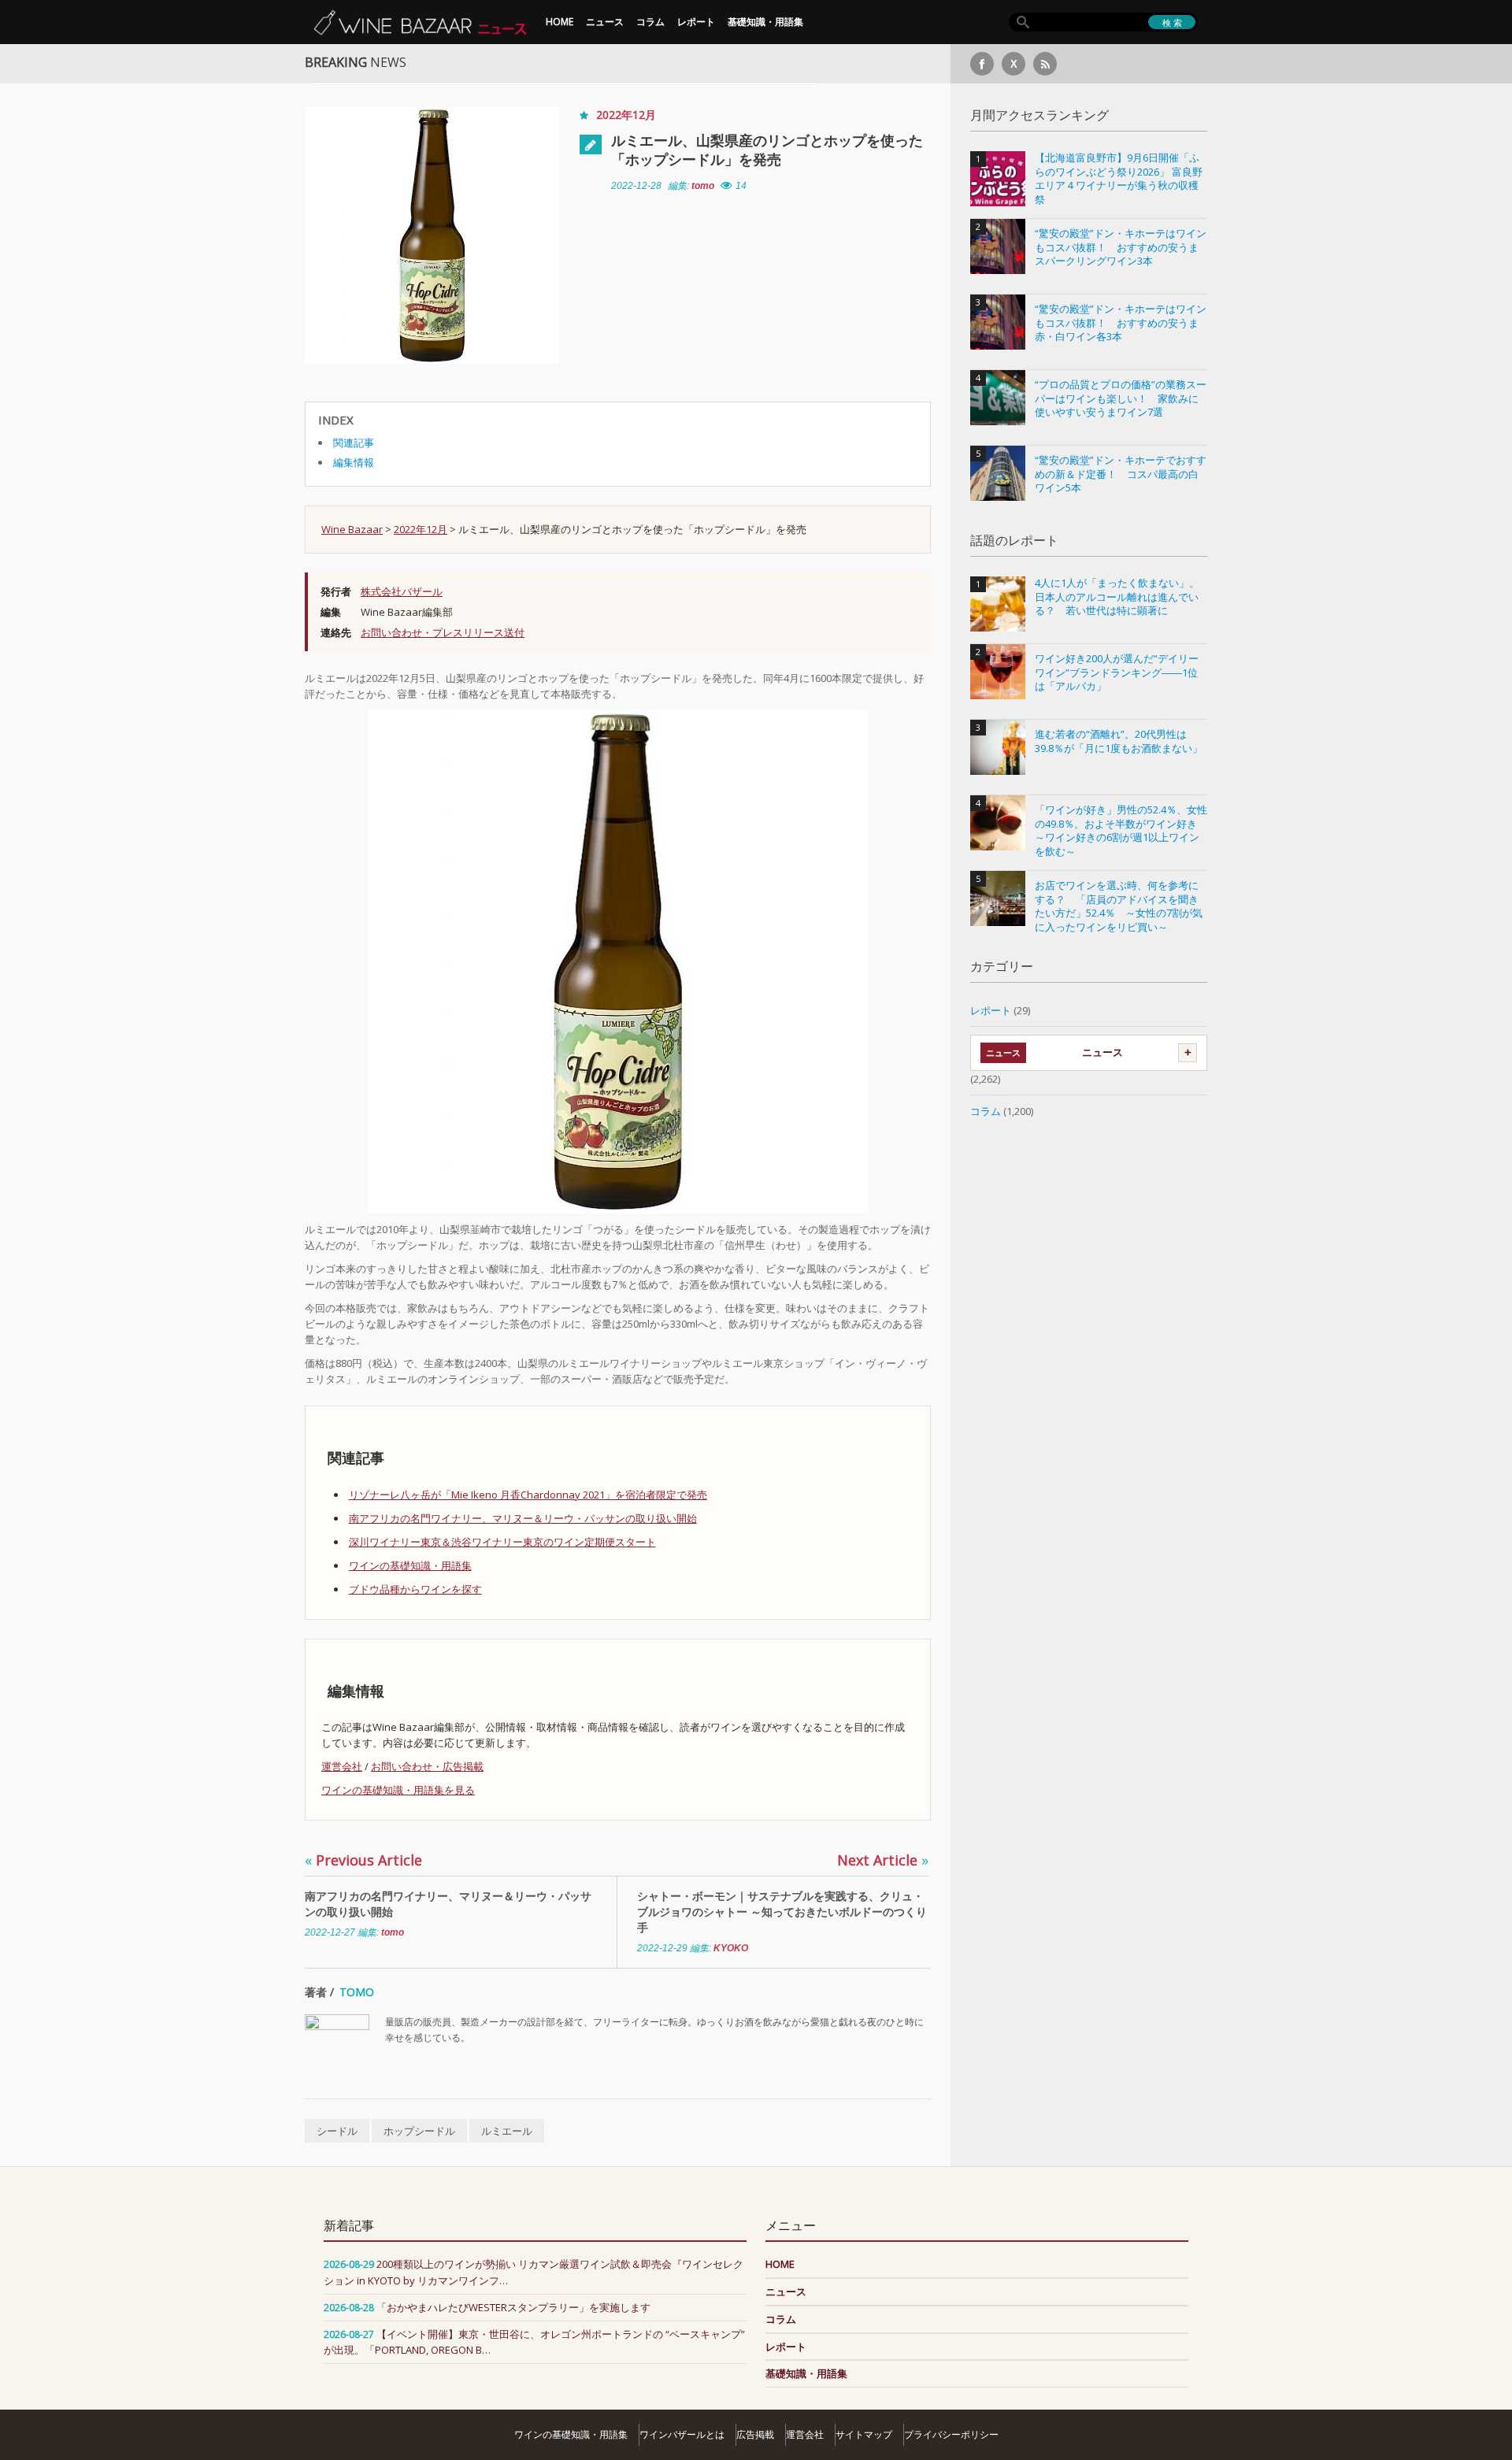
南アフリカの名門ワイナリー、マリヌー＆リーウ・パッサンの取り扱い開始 (523, 1518)
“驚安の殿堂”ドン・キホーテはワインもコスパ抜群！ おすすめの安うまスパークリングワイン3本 (1121, 247)
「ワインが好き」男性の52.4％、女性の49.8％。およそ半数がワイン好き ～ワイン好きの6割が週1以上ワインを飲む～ (1121, 831)
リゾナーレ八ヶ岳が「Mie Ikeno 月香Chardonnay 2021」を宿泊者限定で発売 (528, 1495)
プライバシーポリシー (951, 2434)
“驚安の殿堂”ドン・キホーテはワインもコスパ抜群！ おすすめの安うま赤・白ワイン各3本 (1121, 323)
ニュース (605, 22)
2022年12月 (626, 115)
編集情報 (354, 462)
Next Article (883, 1860)
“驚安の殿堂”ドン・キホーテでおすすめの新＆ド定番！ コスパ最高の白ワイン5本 (1121, 474)
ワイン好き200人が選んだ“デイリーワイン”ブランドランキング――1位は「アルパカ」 (1117, 672)
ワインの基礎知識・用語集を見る (398, 1790)
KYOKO (731, 1948)
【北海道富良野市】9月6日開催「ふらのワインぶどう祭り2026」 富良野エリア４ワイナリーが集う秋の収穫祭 (1119, 179)
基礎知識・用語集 (765, 22)
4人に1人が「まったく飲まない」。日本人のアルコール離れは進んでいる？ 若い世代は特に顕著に (1117, 597)
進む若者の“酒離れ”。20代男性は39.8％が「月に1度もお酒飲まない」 (1119, 741)
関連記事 (354, 443)
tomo (703, 186)
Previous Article (363, 1860)
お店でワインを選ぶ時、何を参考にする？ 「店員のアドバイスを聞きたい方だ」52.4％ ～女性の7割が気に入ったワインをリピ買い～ (1119, 906)
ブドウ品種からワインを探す (415, 1589)
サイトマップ (864, 2434)
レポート (696, 22)
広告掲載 (755, 2434)
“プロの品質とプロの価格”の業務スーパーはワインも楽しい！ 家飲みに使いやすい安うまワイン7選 (1121, 398)
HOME (560, 22)
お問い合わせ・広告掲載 (427, 1766)
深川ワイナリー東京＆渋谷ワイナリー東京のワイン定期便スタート (502, 1542)
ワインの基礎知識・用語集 (410, 1565)
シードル (337, 2131)
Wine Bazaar (352, 529)
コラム (650, 22)
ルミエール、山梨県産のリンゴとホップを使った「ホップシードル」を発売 (767, 150)
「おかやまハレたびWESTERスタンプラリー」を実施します (513, 2307)
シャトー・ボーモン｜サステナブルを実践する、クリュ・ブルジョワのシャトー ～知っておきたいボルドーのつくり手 (782, 1912)
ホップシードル (419, 2131)
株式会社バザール (402, 591)
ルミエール (507, 2131)
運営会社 (342, 1766)
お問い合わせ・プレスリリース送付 (443, 632)
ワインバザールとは (682, 2434)
